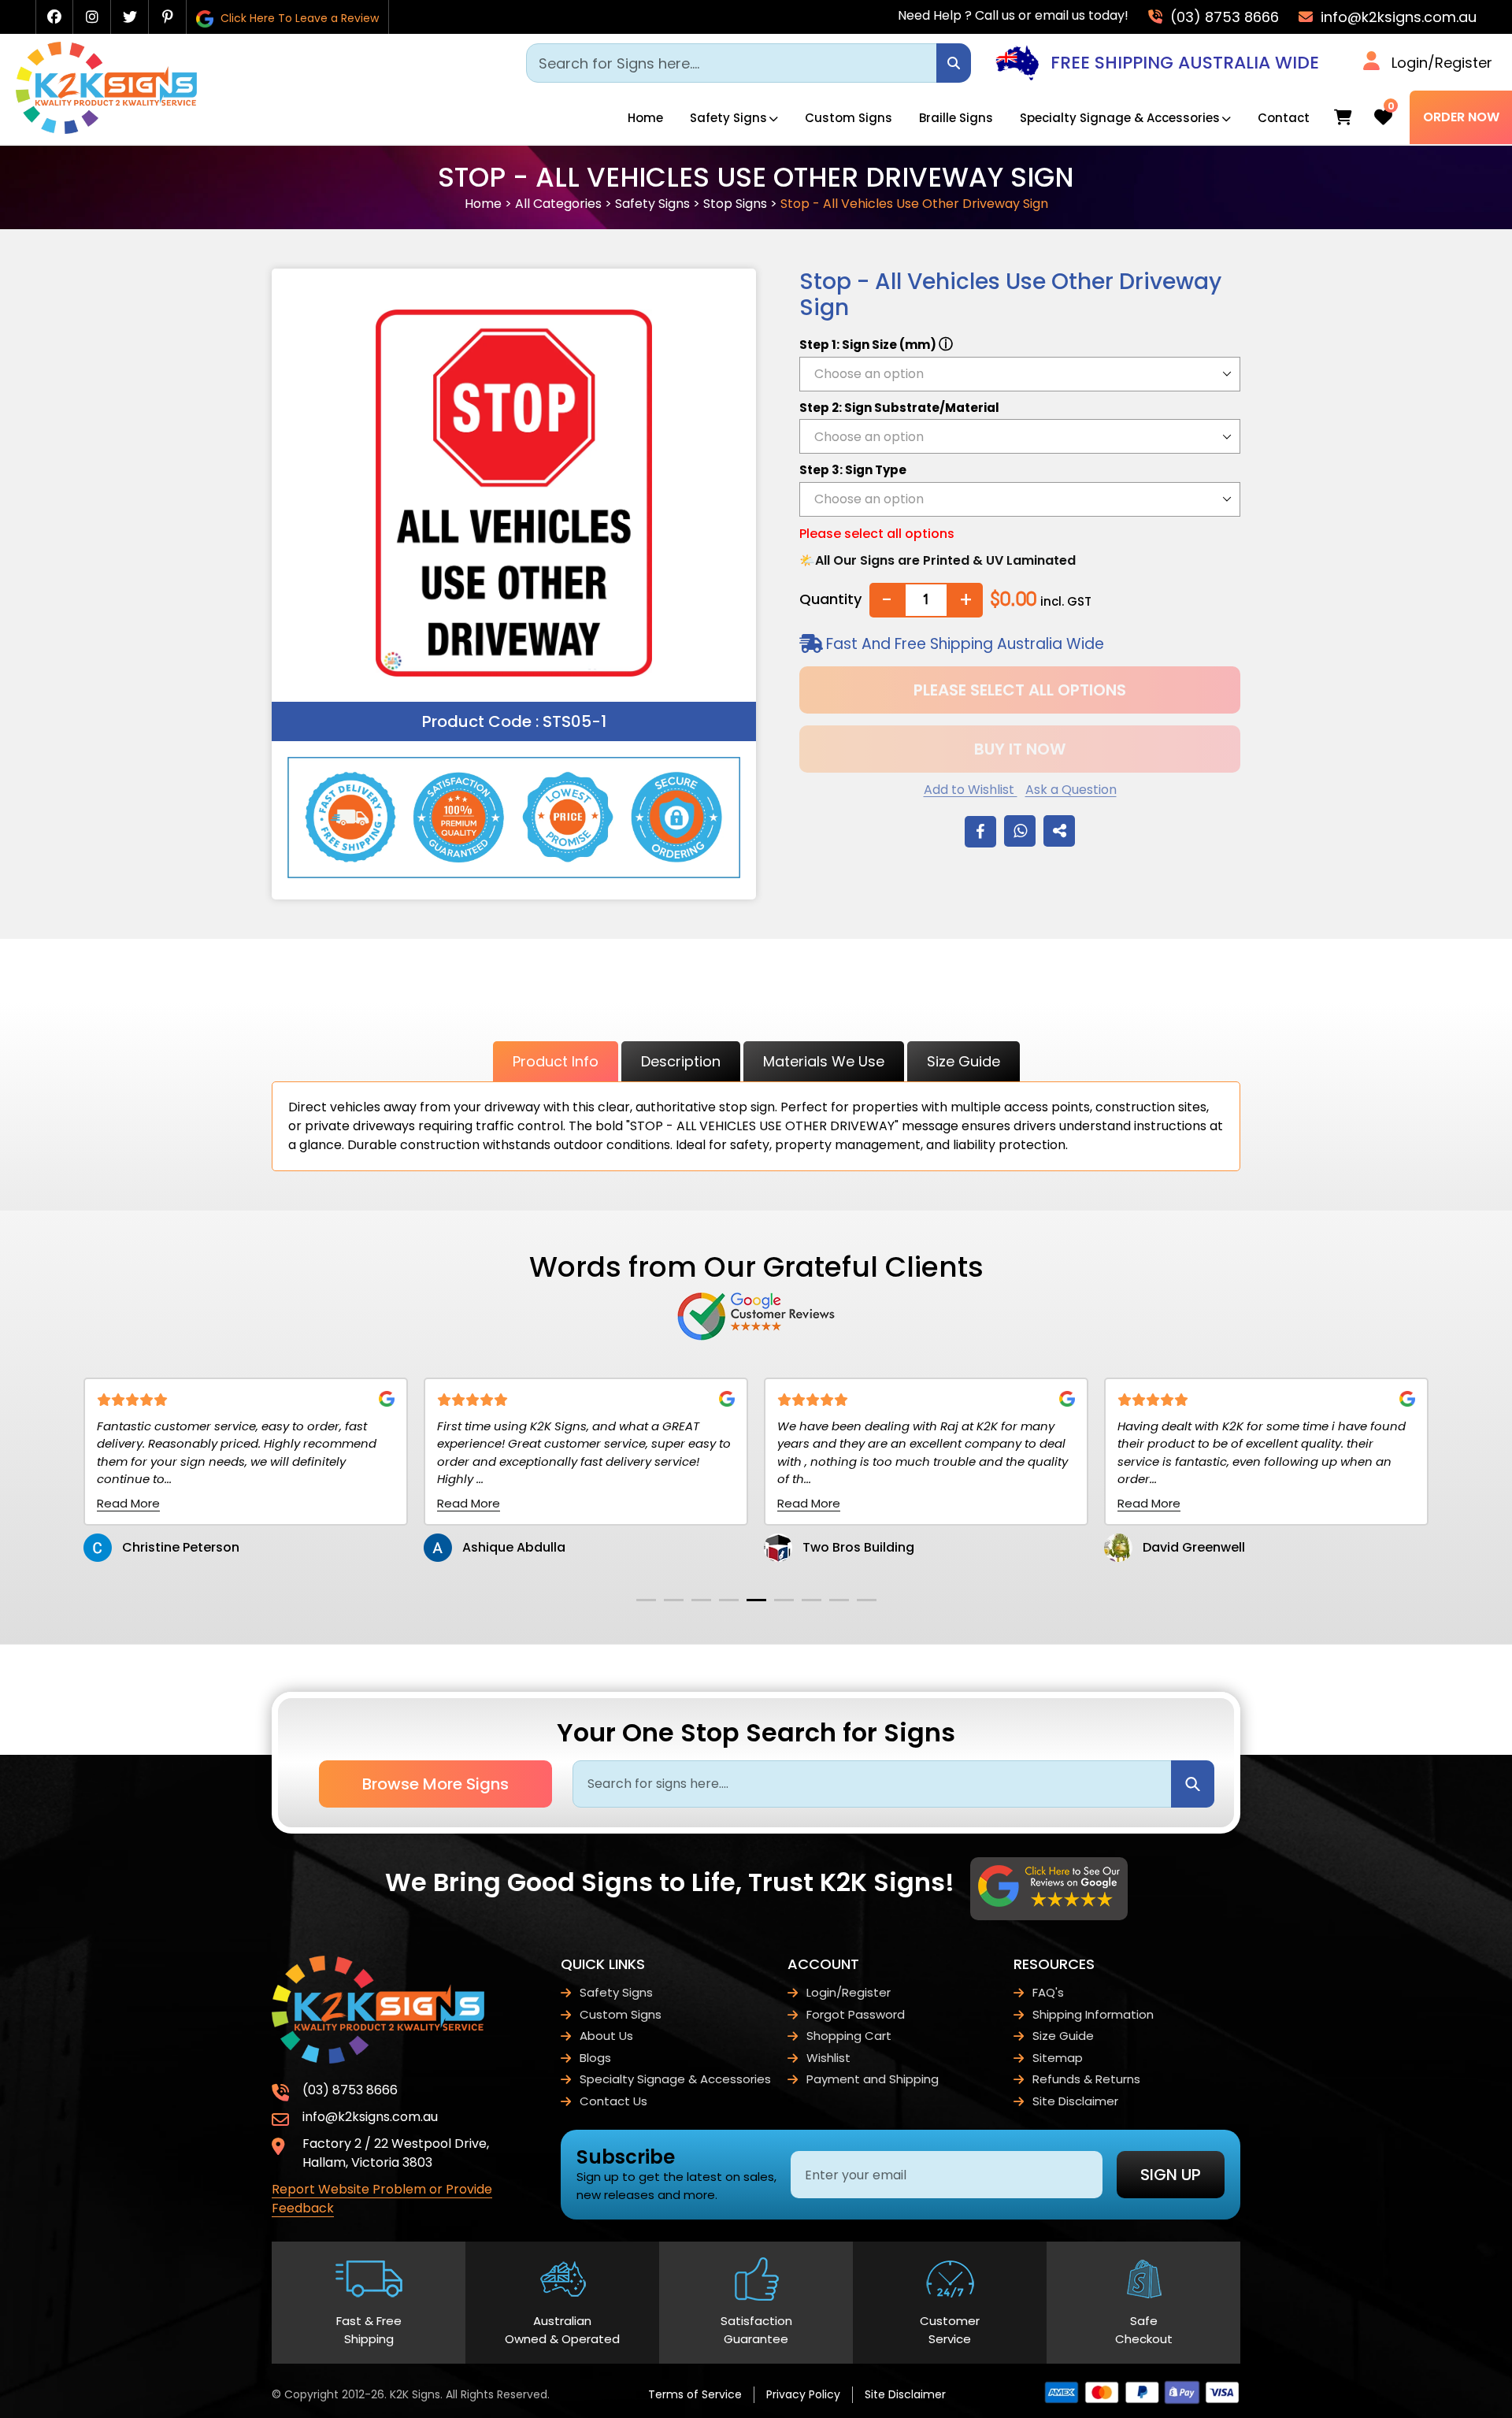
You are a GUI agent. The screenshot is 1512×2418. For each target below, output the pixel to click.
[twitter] (130, 17)
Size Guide (964, 1061)
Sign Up (1171, 2175)
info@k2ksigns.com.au (1397, 17)
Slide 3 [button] (701, 1600)
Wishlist (828, 2058)
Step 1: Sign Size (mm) (876, 344)
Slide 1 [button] (646, 1600)
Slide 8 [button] (839, 1600)
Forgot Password (856, 2014)
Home (645, 118)
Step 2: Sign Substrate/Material (899, 408)
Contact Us (613, 2101)
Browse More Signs (435, 1784)
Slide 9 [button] (867, 1600)
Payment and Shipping (873, 2079)
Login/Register (1442, 63)
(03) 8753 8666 (1223, 17)
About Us (606, 2036)
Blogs (595, 2058)
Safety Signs (728, 118)
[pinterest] (168, 17)
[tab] (646, 1600)
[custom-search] (954, 63)
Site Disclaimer (1075, 2101)
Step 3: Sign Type (853, 470)
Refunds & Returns (1086, 2079)
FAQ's (1048, 1992)
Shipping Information (1093, 2014)
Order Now (1461, 117)
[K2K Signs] (106, 130)
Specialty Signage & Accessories (1120, 118)
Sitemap (1058, 2058)
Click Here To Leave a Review (298, 18)
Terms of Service (695, 2394)
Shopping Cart (849, 2036)
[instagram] (92, 17)
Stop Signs (735, 204)
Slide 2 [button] (674, 1600)
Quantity (830, 599)
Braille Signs (956, 118)
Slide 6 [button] (784, 1600)
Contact (1284, 118)
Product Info (556, 1061)
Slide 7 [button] (812, 1600)
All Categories (558, 204)
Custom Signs (849, 118)
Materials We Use (824, 1061)
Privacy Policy (803, 2394)
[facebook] (54, 17)
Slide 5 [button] (756, 1600)
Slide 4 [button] (729, 1600)
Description (681, 1061)
